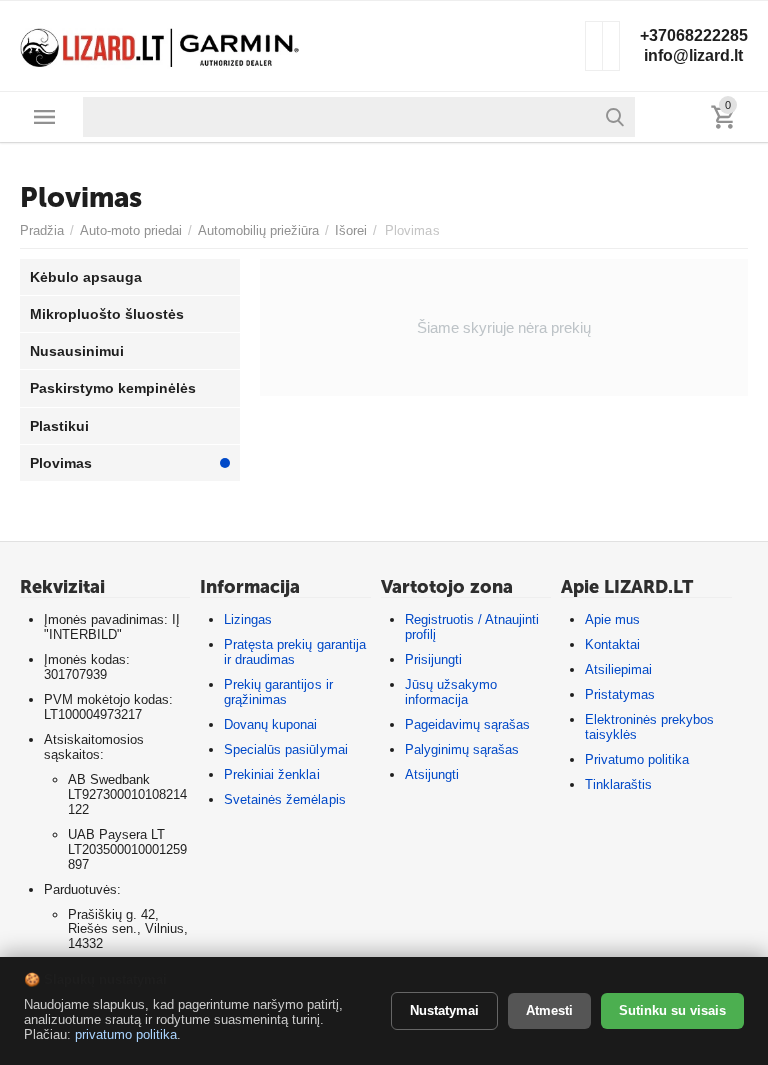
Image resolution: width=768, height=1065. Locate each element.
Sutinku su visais (672, 1010)
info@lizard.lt (693, 55)
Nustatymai (444, 1010)
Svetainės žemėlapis (284, 799)
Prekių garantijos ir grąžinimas (278, 692)
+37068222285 (694, 35)
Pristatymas (620, 694)
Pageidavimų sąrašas (467, 724)
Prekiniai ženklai (271, 774)
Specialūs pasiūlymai (285, 749)
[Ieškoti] (615, 117)
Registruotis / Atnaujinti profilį (472, 627)
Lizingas (248, 619)
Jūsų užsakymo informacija (451, 692)
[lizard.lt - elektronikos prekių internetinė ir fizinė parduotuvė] (160, 44)
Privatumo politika (637, 759)
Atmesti (549, 1010)
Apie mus (612, 619)
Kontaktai (612, 644)
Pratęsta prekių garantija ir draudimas (294, 652)
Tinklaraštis (618, 784)
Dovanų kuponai (270, 724)
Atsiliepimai (618, 669)
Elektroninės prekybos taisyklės (649, 727)
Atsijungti (432, 774)
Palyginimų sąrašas (462, 749)
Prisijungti (433, 659)
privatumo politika (126, 1034)
